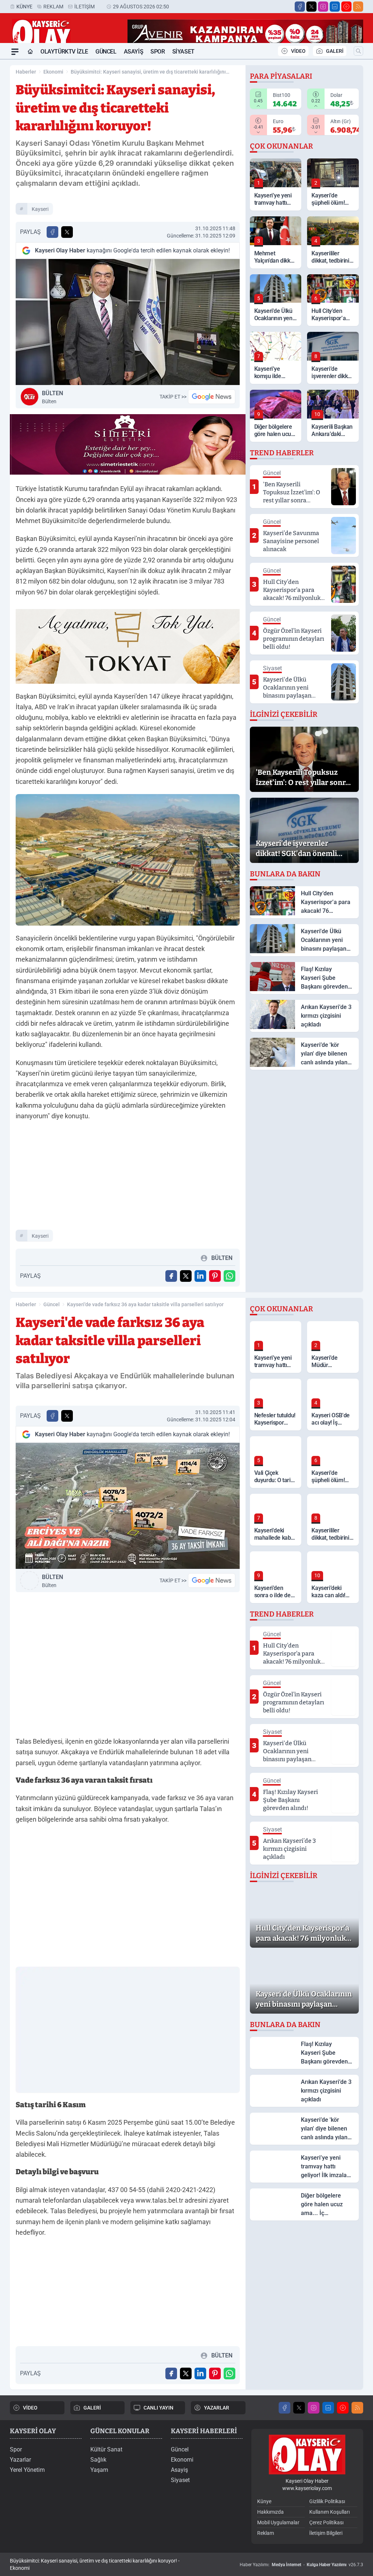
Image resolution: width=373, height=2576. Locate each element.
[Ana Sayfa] (30, 52)
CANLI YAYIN (158, 2408)
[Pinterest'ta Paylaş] (215, 1276)
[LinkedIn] (335, 7)
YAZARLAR (217, 2408)
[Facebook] (300, 7)
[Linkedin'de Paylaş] (200, 1276)
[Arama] (358, 51)
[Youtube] (346, 7)
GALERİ (335, 51)
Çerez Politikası (326, 2522)
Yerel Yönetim (27, 2470)
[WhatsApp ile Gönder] (229, 1276)
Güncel (106, 52)
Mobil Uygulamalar (278, 2522)
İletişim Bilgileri (326, 2533)
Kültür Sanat (106, 2449)
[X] (311, 7)
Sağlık (98, 2460)
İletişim (85, 7)
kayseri (40, 209)
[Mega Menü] (15, 52)
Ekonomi (53, 72)
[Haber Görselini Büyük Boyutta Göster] (128, 322)
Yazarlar (20, 2460)
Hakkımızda (270, 2512)
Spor (158, 52)
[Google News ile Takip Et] (212, 397)
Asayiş (134, 52)
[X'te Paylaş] (67, 232)
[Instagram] (323, 7)
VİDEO (298, 51)
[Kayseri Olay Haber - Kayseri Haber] (307, 2455)
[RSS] (358, 7)
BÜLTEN (52, 397)
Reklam (53, 7)
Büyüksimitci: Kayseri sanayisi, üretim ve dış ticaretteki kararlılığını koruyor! (148, 72)
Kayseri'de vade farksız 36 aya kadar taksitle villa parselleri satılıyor (145, 1304)
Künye (24, 7)
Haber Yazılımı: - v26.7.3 (301, 2565)
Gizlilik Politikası (327, 2501)
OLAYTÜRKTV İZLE (64, 52)
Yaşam (99, 2470)
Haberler (26, 72)
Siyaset (183, 52)
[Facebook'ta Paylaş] (52, 232)
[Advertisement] (128, 1178)
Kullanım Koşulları (329, 2512)
